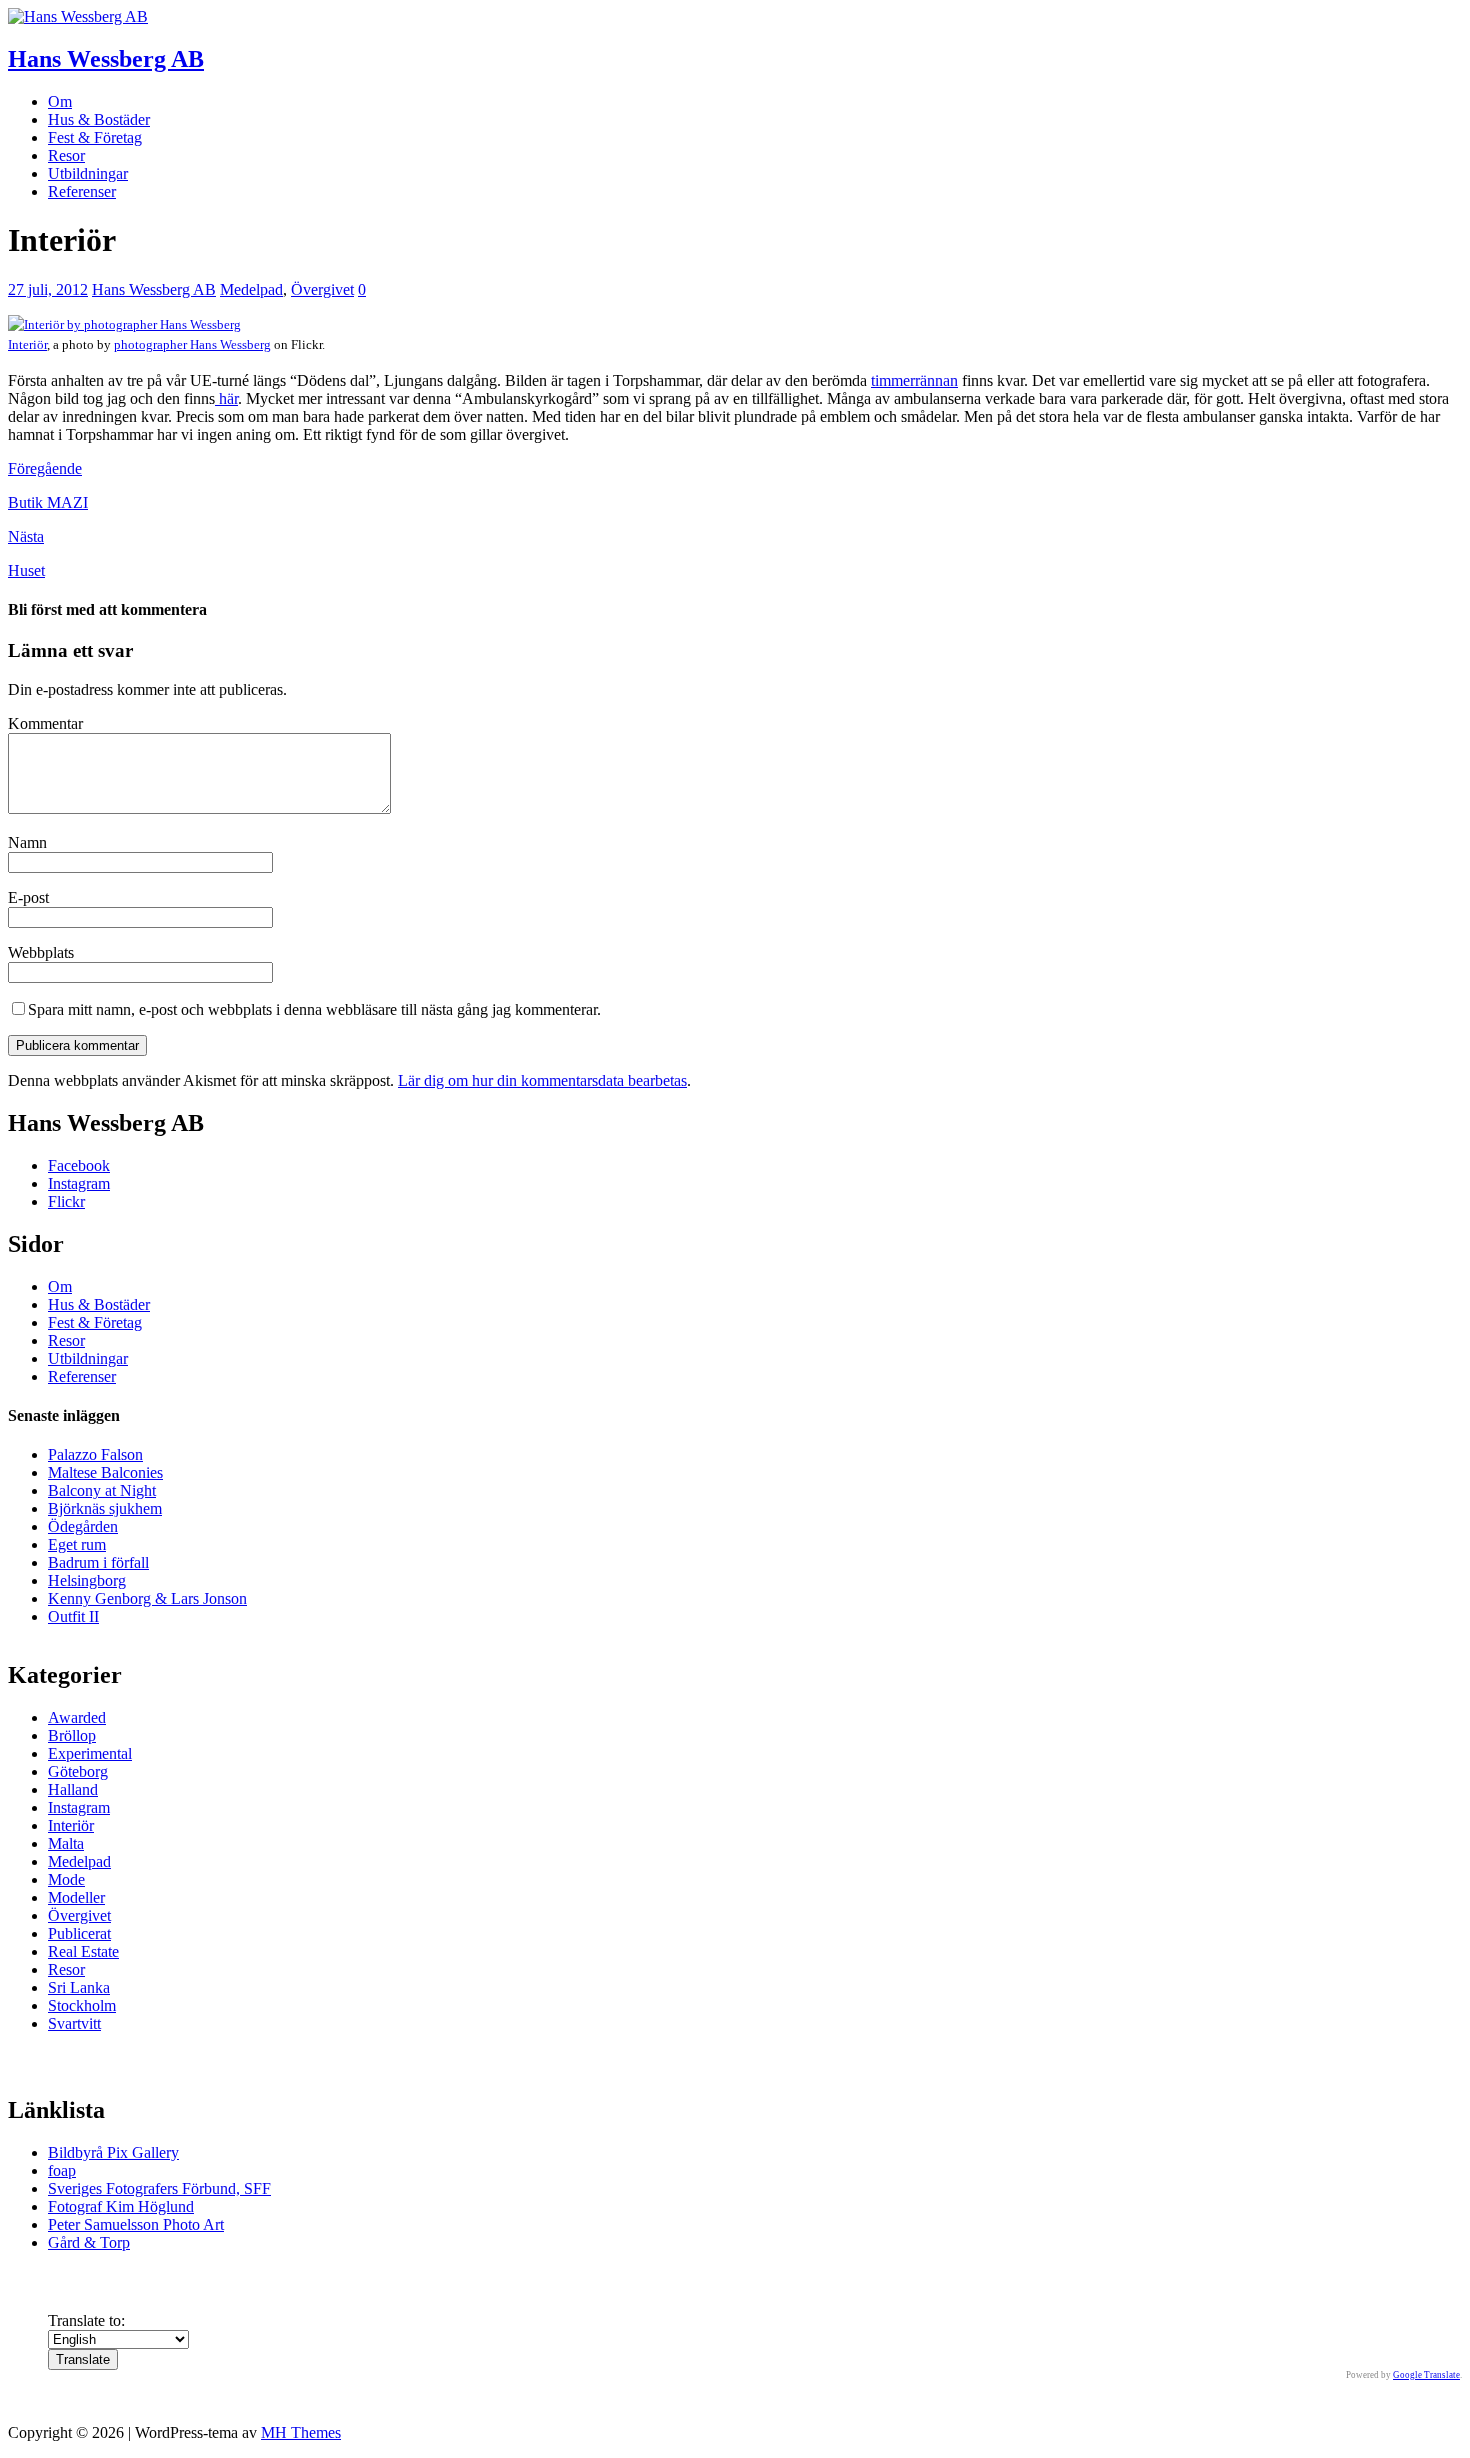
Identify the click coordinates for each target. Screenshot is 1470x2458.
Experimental (90, 1753)
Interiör (27, 345)
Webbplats (41, 952)
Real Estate (83, 1951)
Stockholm (82, 2005)
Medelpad (251, 289)
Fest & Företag (95, 137)
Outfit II (73, 1616)
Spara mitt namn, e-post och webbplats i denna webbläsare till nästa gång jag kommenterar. (314, 1009)
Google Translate (1426, 2375)
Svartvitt (74, 2023)
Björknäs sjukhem (105, 1508)
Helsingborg (87, 1580)
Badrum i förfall (98, 1562)
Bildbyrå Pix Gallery (113, 2152)
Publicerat (79, 1933)
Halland (73, 1789)
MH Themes (301, 2432)
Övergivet (322, 289)
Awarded (77, 1717)
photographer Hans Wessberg (192, 345)
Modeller (76, 1897)
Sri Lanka (79, 1987)
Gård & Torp (89, 2242)
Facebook (79, 1165)
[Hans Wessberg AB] (78, 16)
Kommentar (45, 723)
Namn (27, 842)
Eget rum (77, 1544)
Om (60, 101)
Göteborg (78, 1771)
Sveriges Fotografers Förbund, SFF (159, 2188)
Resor (66, 155)
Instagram (79, 1183)
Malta (66, 1843)
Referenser (82, 191)
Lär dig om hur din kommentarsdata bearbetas (542, 1080)
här (226, 398)
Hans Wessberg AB (154, 289)
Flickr (66, 1201)
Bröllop (72, 1735)
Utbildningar (88, 173)
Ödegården (83, 1526)
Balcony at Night (102, 1490)
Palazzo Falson (95, 1454)
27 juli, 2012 (48, 289)
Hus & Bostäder (99, 119)
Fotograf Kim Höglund (121, 2206)
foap (62, 2170)
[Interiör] (124, 325)
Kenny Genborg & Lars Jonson (147, 1598)
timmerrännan (914, 380)
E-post (28, 897)
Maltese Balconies (105, 1472)
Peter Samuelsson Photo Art (136, 2224)
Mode (66, 1879)
